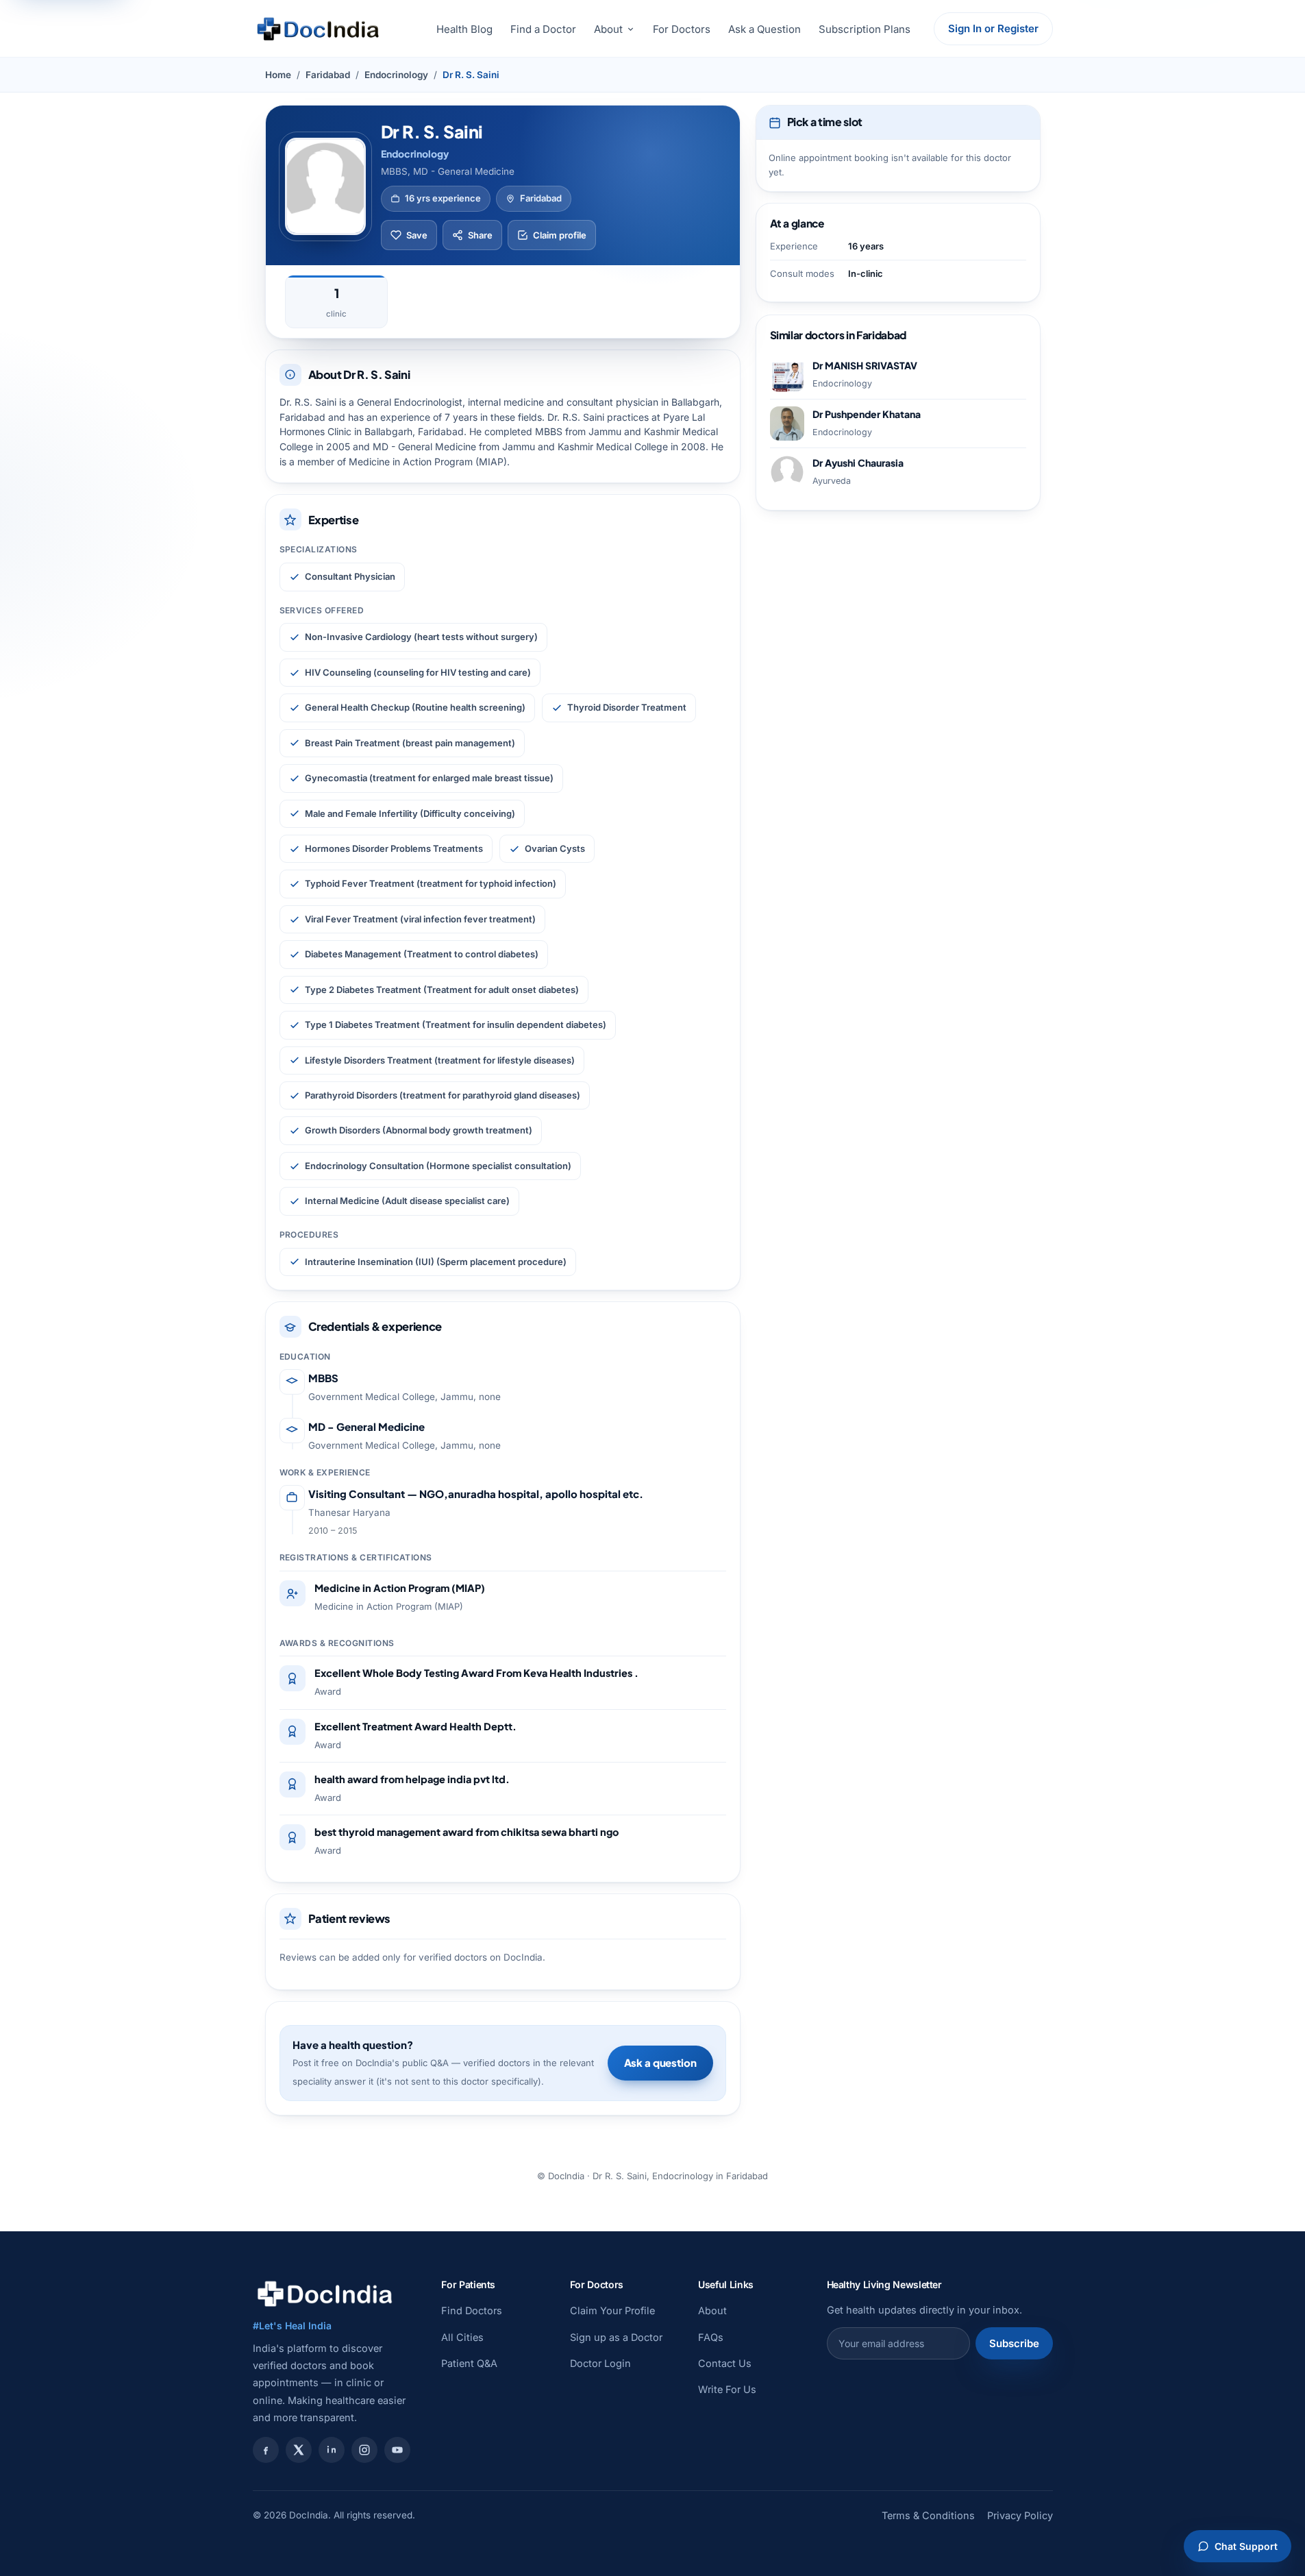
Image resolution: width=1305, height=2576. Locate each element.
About (608, 29)
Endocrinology (396, 75)
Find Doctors (472, 2310)
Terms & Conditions (928, 2515)
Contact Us (725, 2363)
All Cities (462, 2337)
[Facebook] (266, 2450)
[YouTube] (397, 2450)
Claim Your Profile (612, 2310)
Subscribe (1014, 2343)
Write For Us (727, 2389)
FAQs (711, 2337)
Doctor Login (600, 2363)
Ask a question (660, 2062)
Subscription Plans (865, 29)
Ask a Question (765, 29)
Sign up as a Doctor (616, 2337)
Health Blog (464, 29)
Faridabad (328, 75)
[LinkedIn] (332, 2450)
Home (278, 75)
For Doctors (682, 29)
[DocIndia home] (318, 29)
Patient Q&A (469, 2363)
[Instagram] (364, 2450)
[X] (299, 2450)
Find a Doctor (543, 29)
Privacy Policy (1020, 2515)
